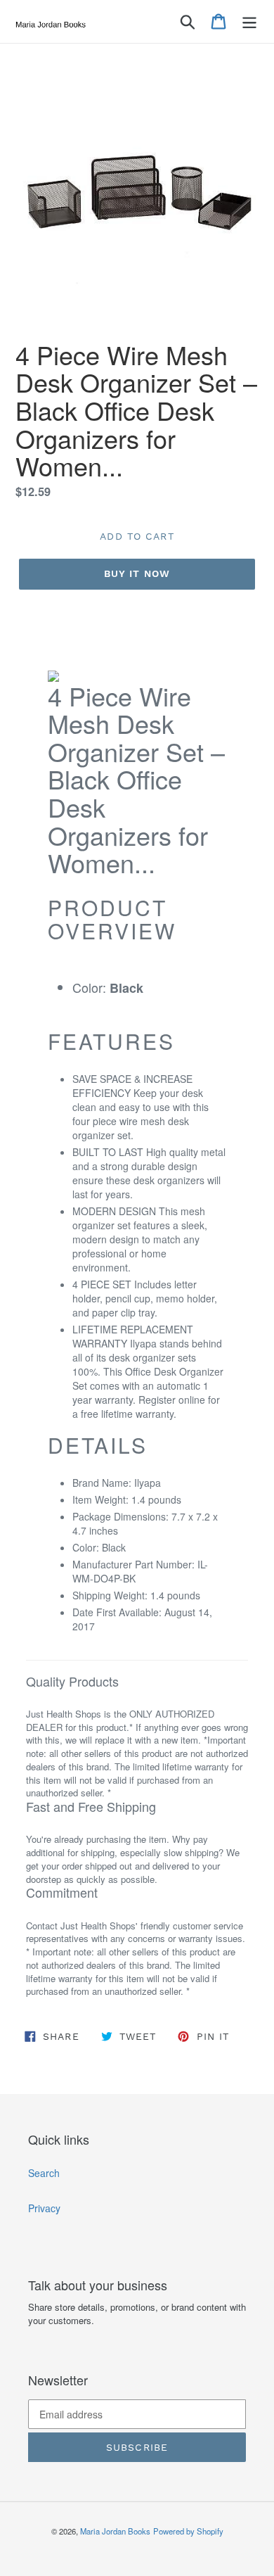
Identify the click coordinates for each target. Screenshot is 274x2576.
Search (44, 2173)
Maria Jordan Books (115, 2531)
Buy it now (137, 573)
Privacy (44, 2208)
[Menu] (249, 22)
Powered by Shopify (188, 2531)
